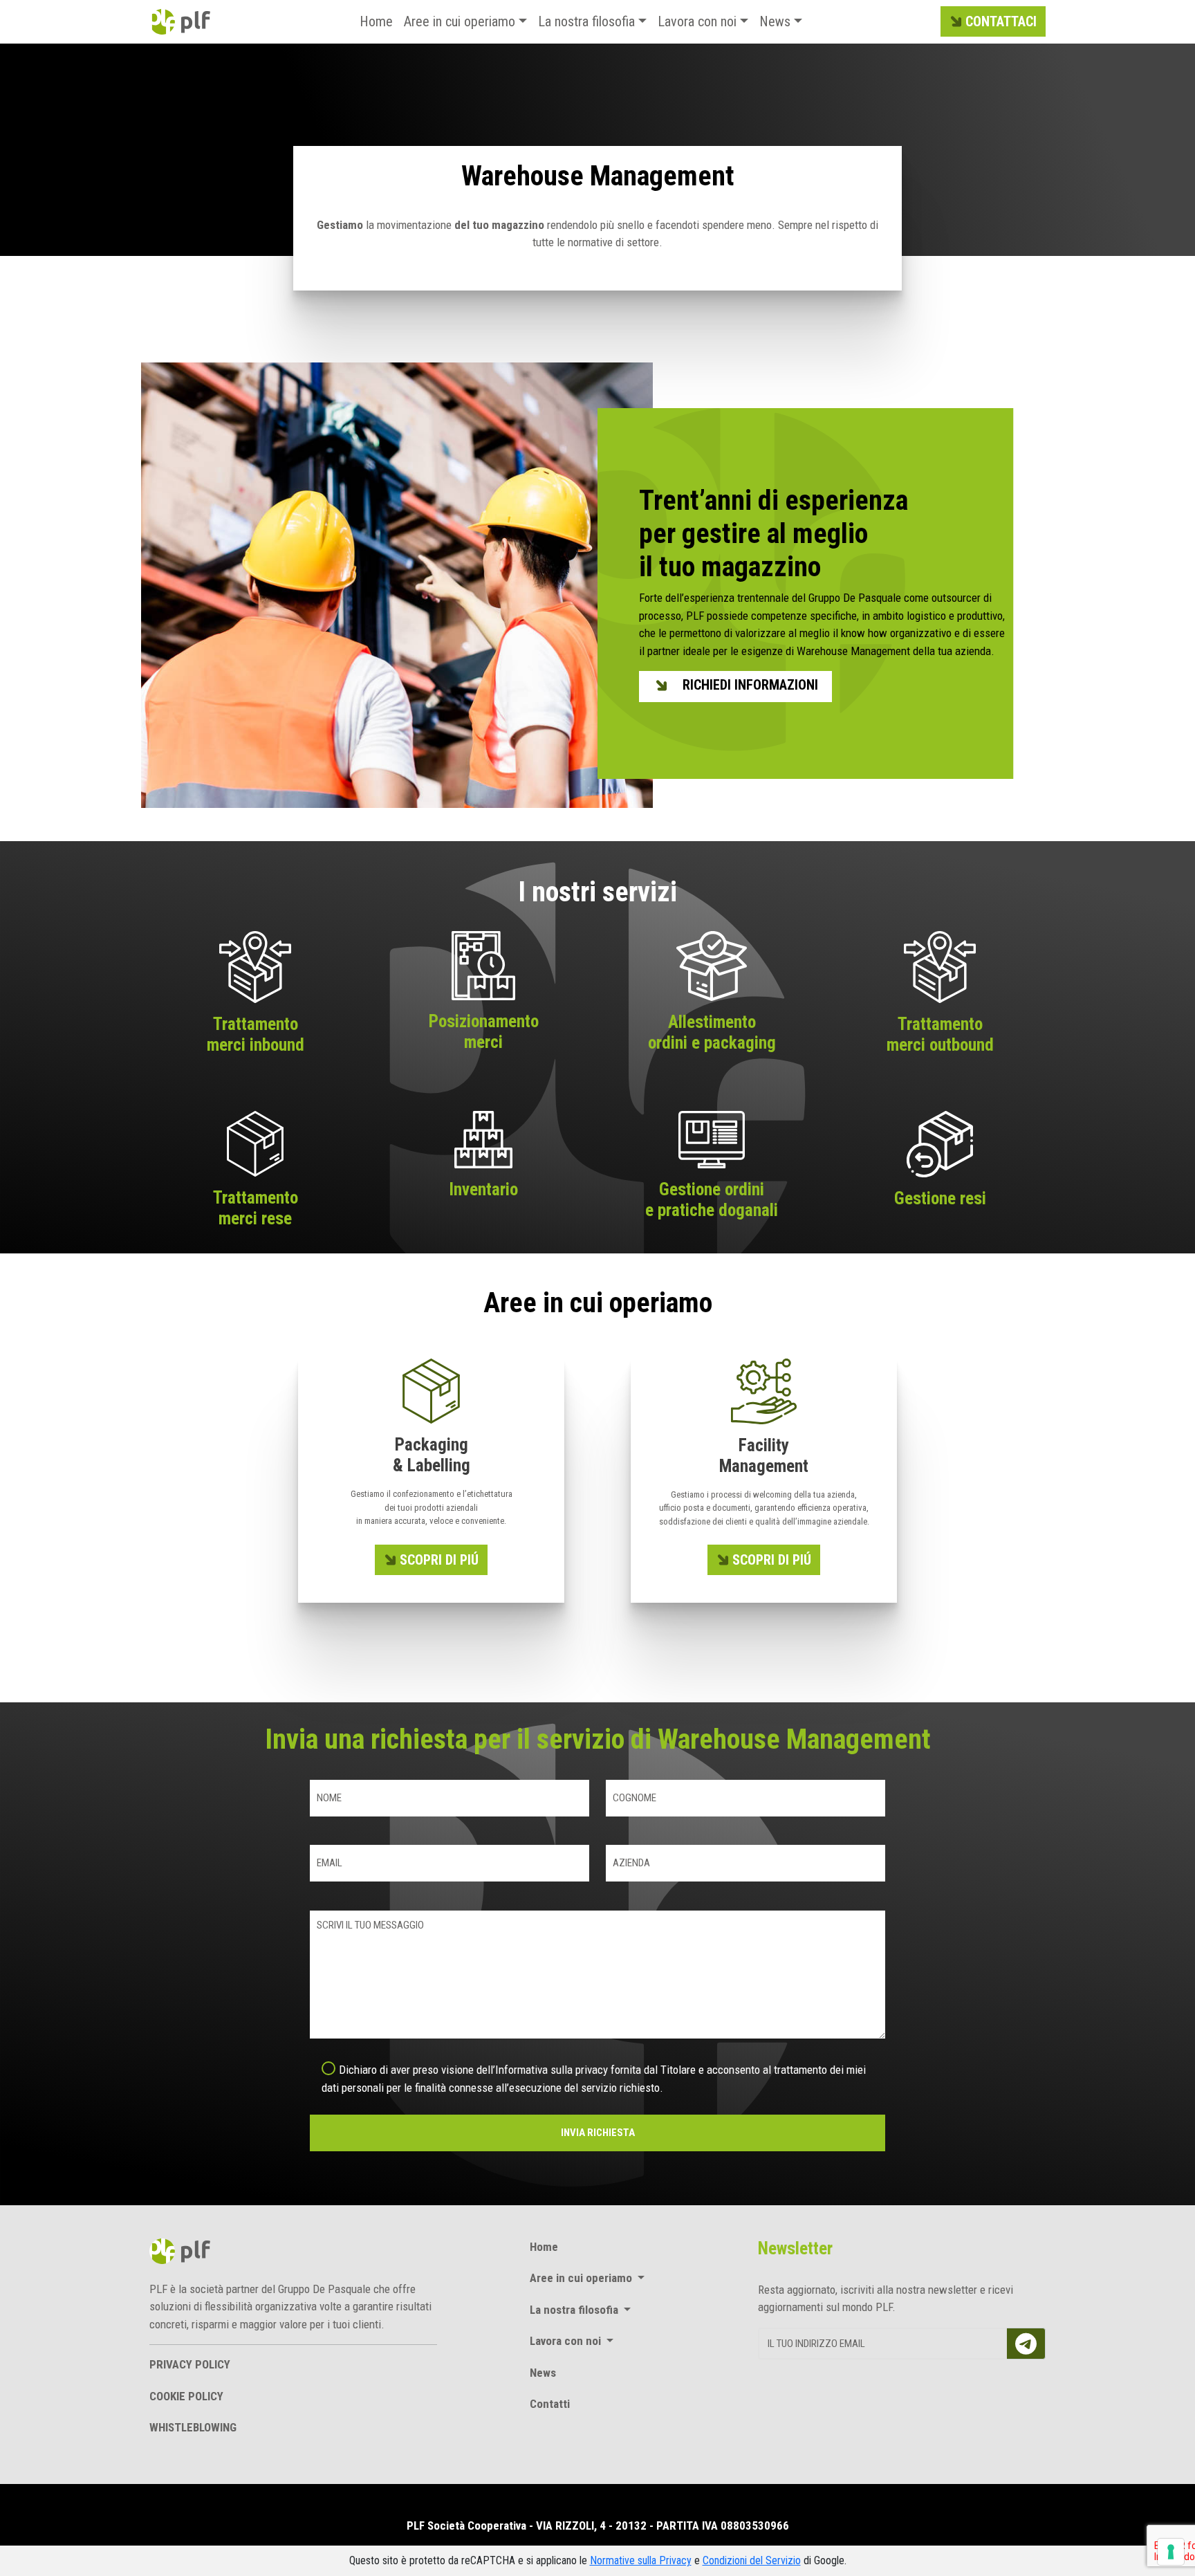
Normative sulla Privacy (641, 2560)
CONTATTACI (1001, 21)
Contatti (550, 2404)
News (775, 21)
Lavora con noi (697, 21)
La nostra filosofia (586, 21)
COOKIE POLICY (186, 2396)
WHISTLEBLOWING (193, 2427)
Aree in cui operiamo (460, 21)
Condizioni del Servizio (752, 2560)
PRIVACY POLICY (190, 2364)
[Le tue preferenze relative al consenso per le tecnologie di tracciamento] (1171, 2552)
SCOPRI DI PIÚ (439, 1560)
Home (376, 21)
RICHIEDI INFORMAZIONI (750, 685)
